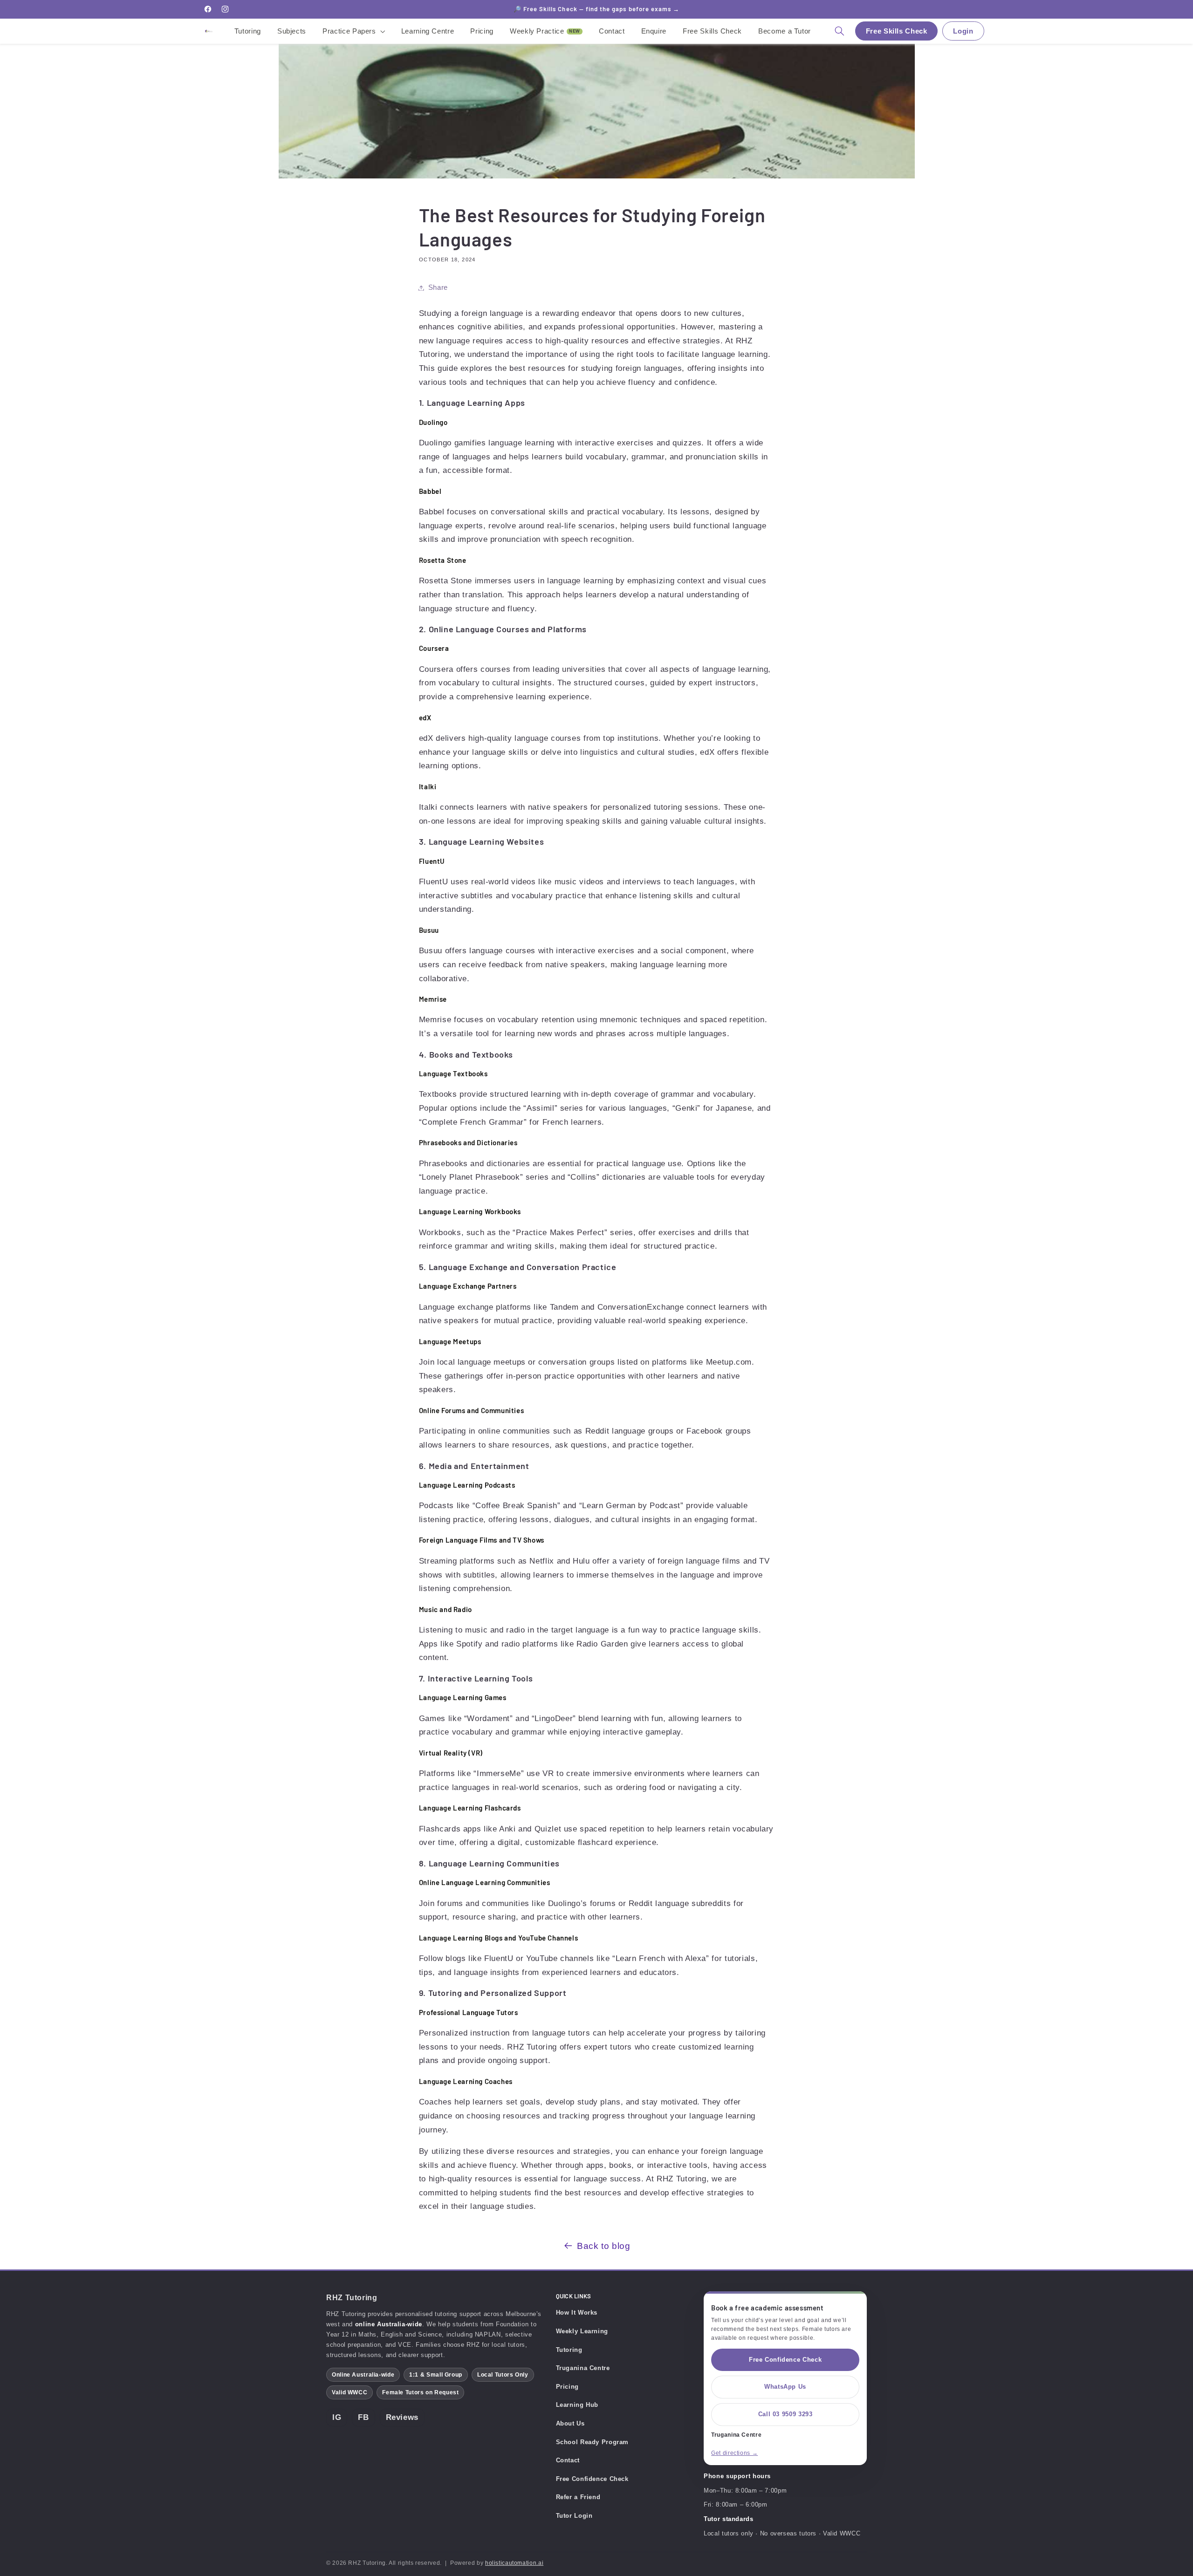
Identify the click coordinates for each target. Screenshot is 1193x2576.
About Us (570, 2423)
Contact (568, 2460)
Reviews (402, 2417)
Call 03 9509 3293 (785, 2414)
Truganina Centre (583, 2368)
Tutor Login (574, 2516)
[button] (354, 31)
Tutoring (569, 2350)
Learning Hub (577, 2405)
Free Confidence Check (592, 2479)
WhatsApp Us (785, 2387)
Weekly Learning (582, 2331)
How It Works (577, 2313)
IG (337, 2417)
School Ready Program (593, 2442)
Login (963, 31)
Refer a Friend (578, 2497)
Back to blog (604, 2246)
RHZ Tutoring (352, 2298)
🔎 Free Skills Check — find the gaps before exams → (597, 9)
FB (363, 2417)
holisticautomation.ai (514, 2563)
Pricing (567, 2387)
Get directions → (734, 2453)
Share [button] (438, 287)
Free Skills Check (897, 31)
